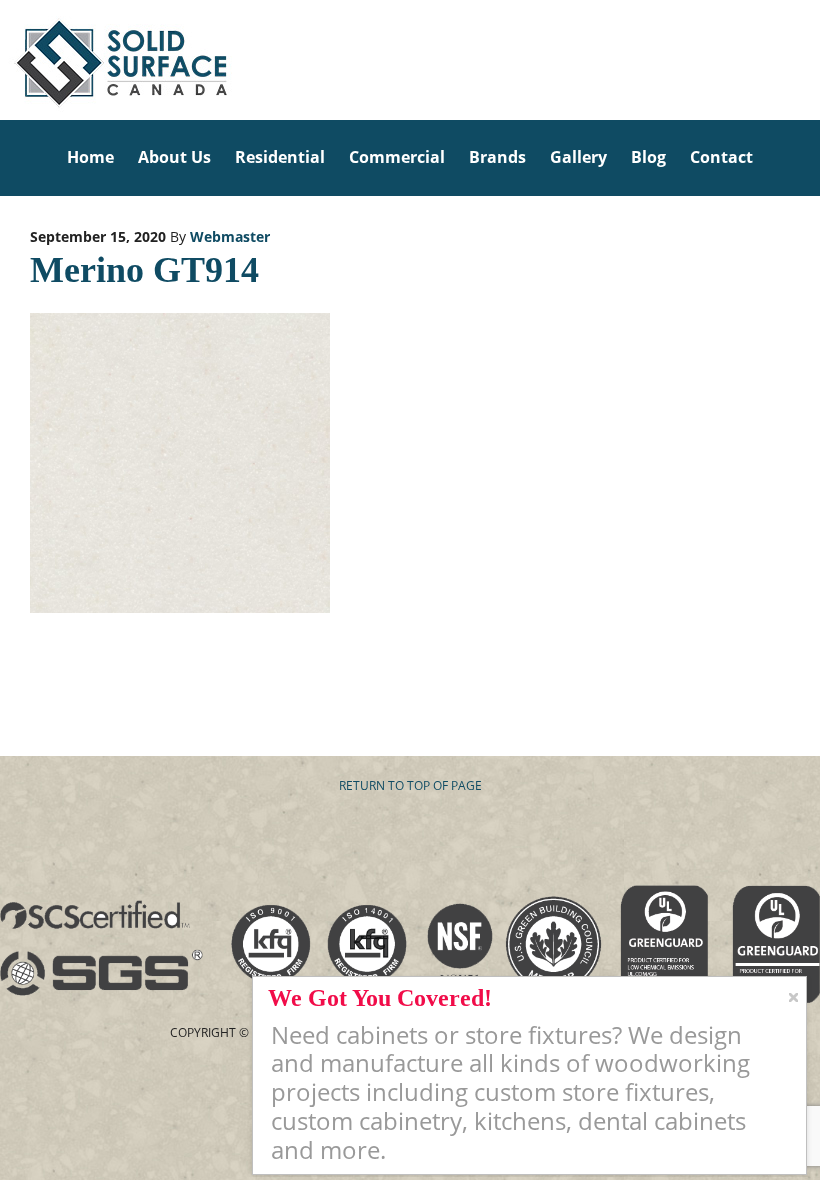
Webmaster (230, 236)
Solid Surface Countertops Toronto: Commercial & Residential (6, 60)
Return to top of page (410, 785)
